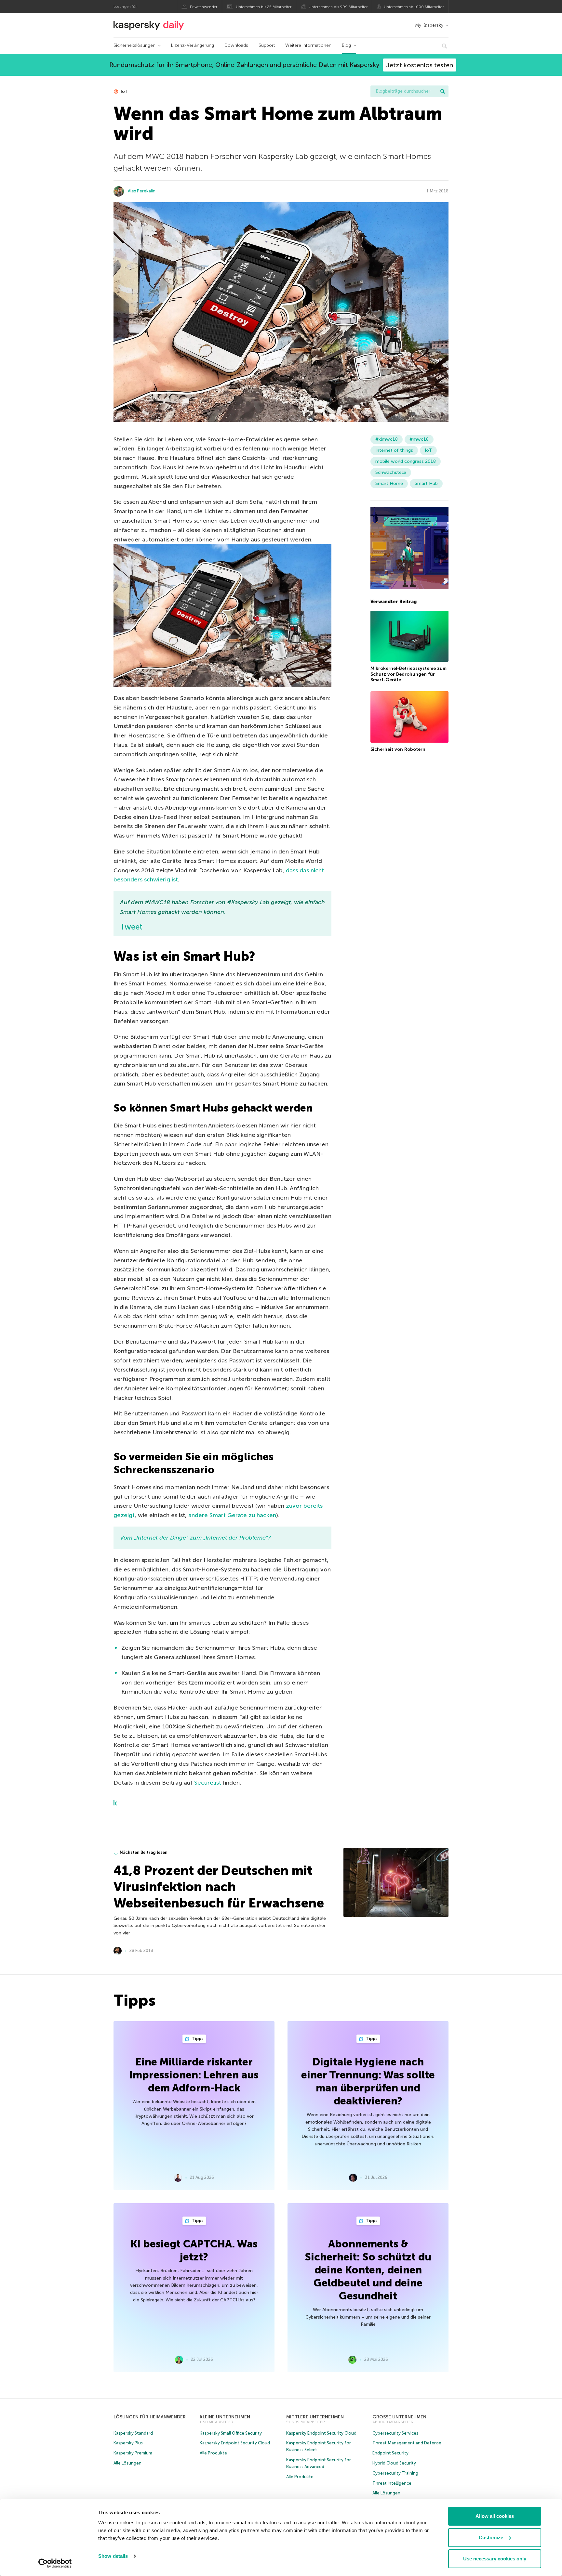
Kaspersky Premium (133, 2453)
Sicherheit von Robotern (398, 749)
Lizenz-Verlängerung (193, 45)
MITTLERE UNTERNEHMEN (315, 2417)
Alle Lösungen (127, 2463)
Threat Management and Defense (407, 2443)
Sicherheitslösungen (134, 45)
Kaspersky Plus (128, 2443)
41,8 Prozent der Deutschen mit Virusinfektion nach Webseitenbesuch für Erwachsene (219, 1887)
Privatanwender (204, 7)
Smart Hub (426, 483)
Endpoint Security (390, 2453)
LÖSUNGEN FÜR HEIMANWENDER (150, 2417)
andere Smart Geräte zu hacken (232, 1515)
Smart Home (389, 483)
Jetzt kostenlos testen (420, 65)
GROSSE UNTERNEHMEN (399, 2417)
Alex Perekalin (142, 191)
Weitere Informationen (308, 45)
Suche (443, 91)
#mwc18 (419, 439)
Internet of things (394, 450)
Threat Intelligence (392, 2483)
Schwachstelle (391, 472)
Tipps (197, 2039)
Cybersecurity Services (395, 2433)
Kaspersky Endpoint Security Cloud (235, 2443)
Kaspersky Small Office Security (231, 2433)
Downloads (236, 45)
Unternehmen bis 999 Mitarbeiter (338, 7)
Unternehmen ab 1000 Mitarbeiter (414, 7)
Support (267, 45)
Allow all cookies (495, 2516)
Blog (346, 45)
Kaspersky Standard (133, 2433)
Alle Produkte (213, 2453)
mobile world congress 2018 (406, 461)
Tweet (131, 927)
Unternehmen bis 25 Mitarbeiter (264, 7)
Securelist (208, 1783)
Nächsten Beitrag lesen (144, 1852)
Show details (113, 2556)
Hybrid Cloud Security (394, 2463)
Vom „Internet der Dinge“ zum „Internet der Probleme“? (195, 1538)
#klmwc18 (387, 439)
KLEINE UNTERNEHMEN (225, 2417)
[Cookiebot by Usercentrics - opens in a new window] (55, 2563)
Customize (491, 2537)
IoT (124, 91)
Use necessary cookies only (495, 2559)
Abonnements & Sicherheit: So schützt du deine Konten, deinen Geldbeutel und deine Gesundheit (368, 2270)
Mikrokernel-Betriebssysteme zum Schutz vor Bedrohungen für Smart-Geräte (408, 674)
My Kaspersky (429, 25)
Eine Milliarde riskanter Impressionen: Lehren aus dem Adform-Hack (194, 2075)
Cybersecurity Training (395, 2473)
